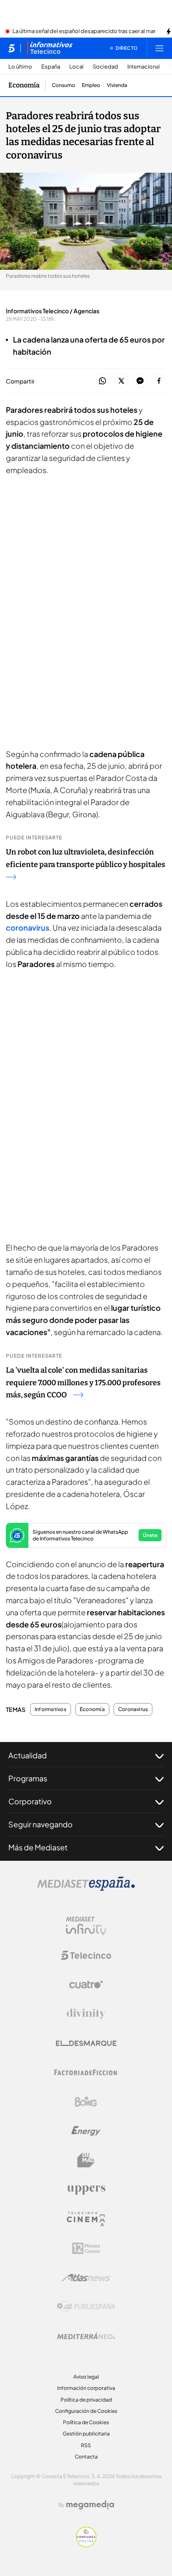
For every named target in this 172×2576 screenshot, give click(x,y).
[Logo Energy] (86, 2131)
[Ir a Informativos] (50, 48)
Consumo (63, 85)
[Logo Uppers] (86, 2190)
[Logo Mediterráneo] (86, 2336)
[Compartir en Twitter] (121, 381)
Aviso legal (86, 2377)
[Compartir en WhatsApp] (102, 381)
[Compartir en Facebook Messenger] (140, 381)
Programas (28, 1778)
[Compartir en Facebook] (159, 381)
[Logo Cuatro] (86, 1985)
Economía (24, 85)
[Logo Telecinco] (86, 1955)
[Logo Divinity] (86, 2014)
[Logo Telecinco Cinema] (86, 2219)
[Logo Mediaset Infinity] (86, 1926)
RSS (86, 2445)
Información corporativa (86, 2388)
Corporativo (30, 1801)
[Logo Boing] (86, 2102)
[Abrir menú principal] (159, 48)
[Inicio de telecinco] (11, 48)
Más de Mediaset (38, 1847)
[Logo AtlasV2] (86, 2278)
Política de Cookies (86, 2422)
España (51, 67)
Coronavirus (133, 1709)
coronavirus (28, 927)
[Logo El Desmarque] (86, 2043)
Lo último (20, 67)
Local (76, 67)
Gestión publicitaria (86, 2434)
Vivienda (117, 85)
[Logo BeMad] (86, 2160)
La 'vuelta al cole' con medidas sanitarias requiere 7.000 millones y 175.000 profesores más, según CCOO (83, 1383)
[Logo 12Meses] (86, 2248)
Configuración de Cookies (86, 2411)
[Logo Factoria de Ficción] (86, 2072)
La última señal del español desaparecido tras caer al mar (84, 31)
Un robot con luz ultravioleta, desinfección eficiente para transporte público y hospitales (86, 858)
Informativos (51, 1709)
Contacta (86, 2457)
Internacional (144, 67)
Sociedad (105, 67)
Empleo (91, 85)
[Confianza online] (86, 2545)
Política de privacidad (86, 2400)
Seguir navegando (40, 1824)
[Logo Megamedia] (90, 2505)
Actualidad (28, 1755)
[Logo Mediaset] (86, 1888)
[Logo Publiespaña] (86, 2307)
